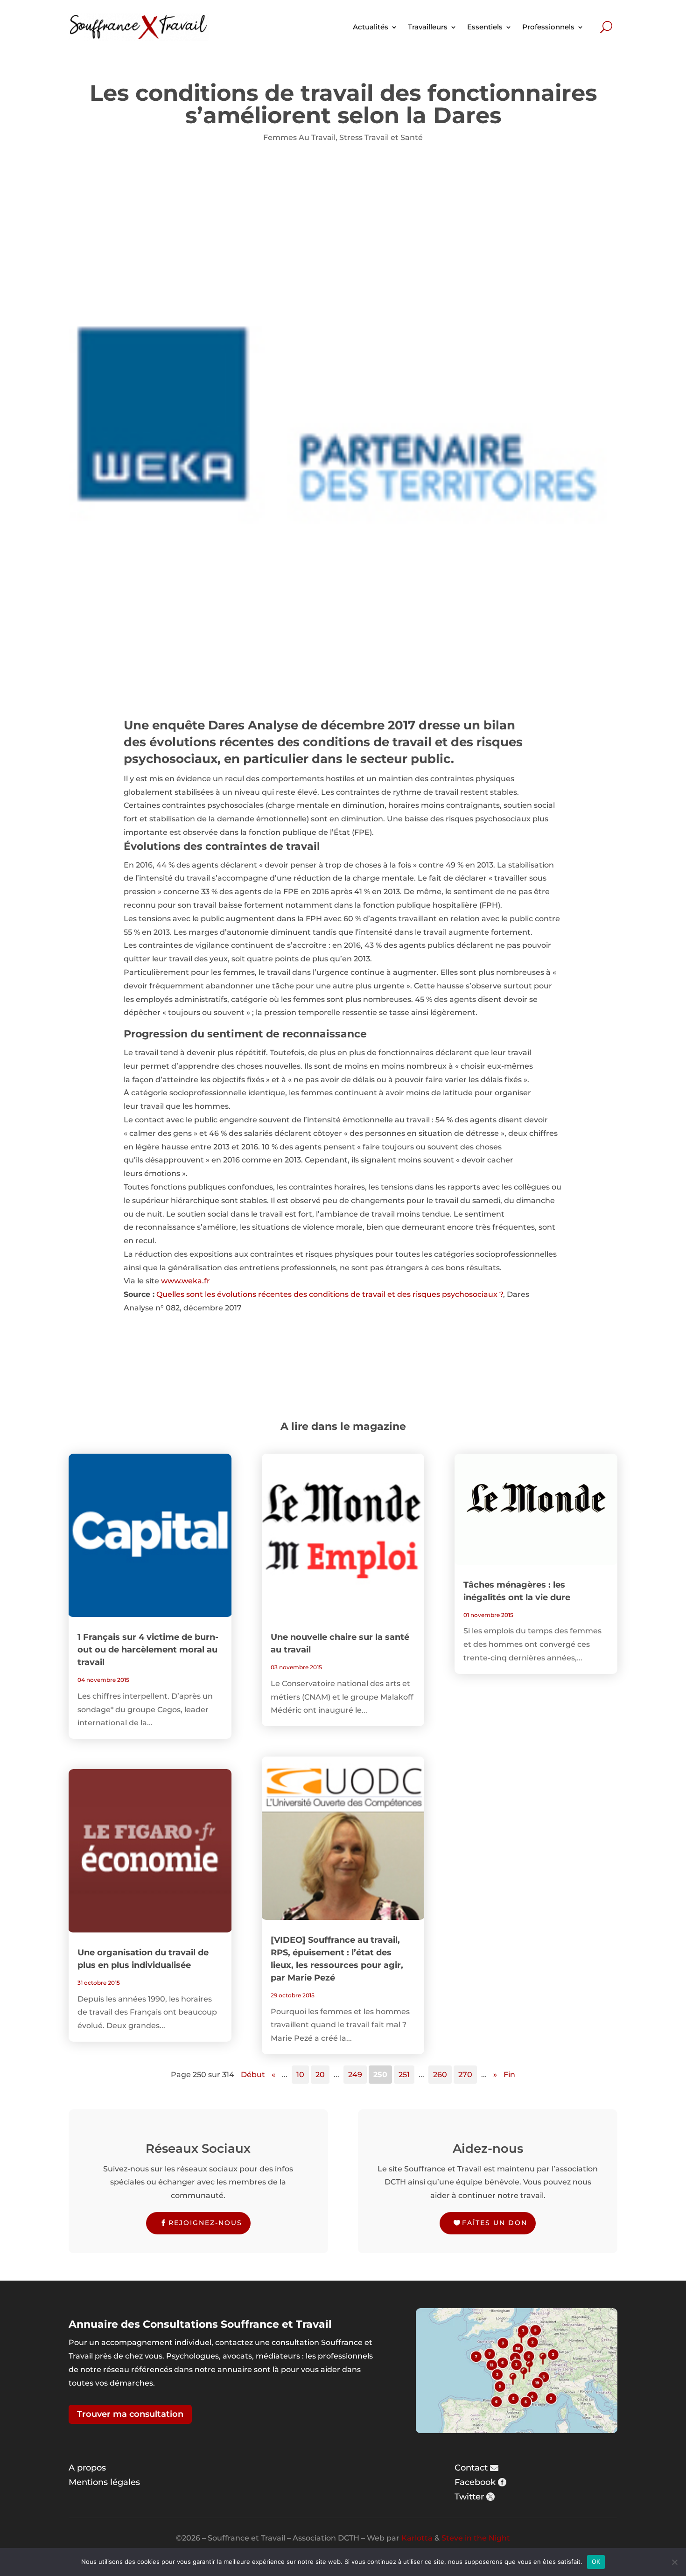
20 (320, 2075)
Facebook (475, 2482)
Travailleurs (428, 27)
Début (253, 2075)
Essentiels (485, 27)
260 (440, 2075)
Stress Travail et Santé (381, 137)
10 (300, 2075)
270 (465, 2075)
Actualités (371, 27)
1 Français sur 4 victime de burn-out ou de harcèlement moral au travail (148, 1650)
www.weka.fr (185, 1281)
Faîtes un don (495, 2223)
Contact (471, 2468)
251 (404, 2075)
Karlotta (417, 2538)
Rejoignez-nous (205, 2223)
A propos (87, 2468)
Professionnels (548, 27)
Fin (509, 2075)
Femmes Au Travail (299, 137)
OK (596, 2562)
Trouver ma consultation (130, 2414)
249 (355, 2075)
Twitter (469, 2497)
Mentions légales (104, 2482)
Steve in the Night (476, 2538)
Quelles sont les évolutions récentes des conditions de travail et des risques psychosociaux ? (330, 1294)
